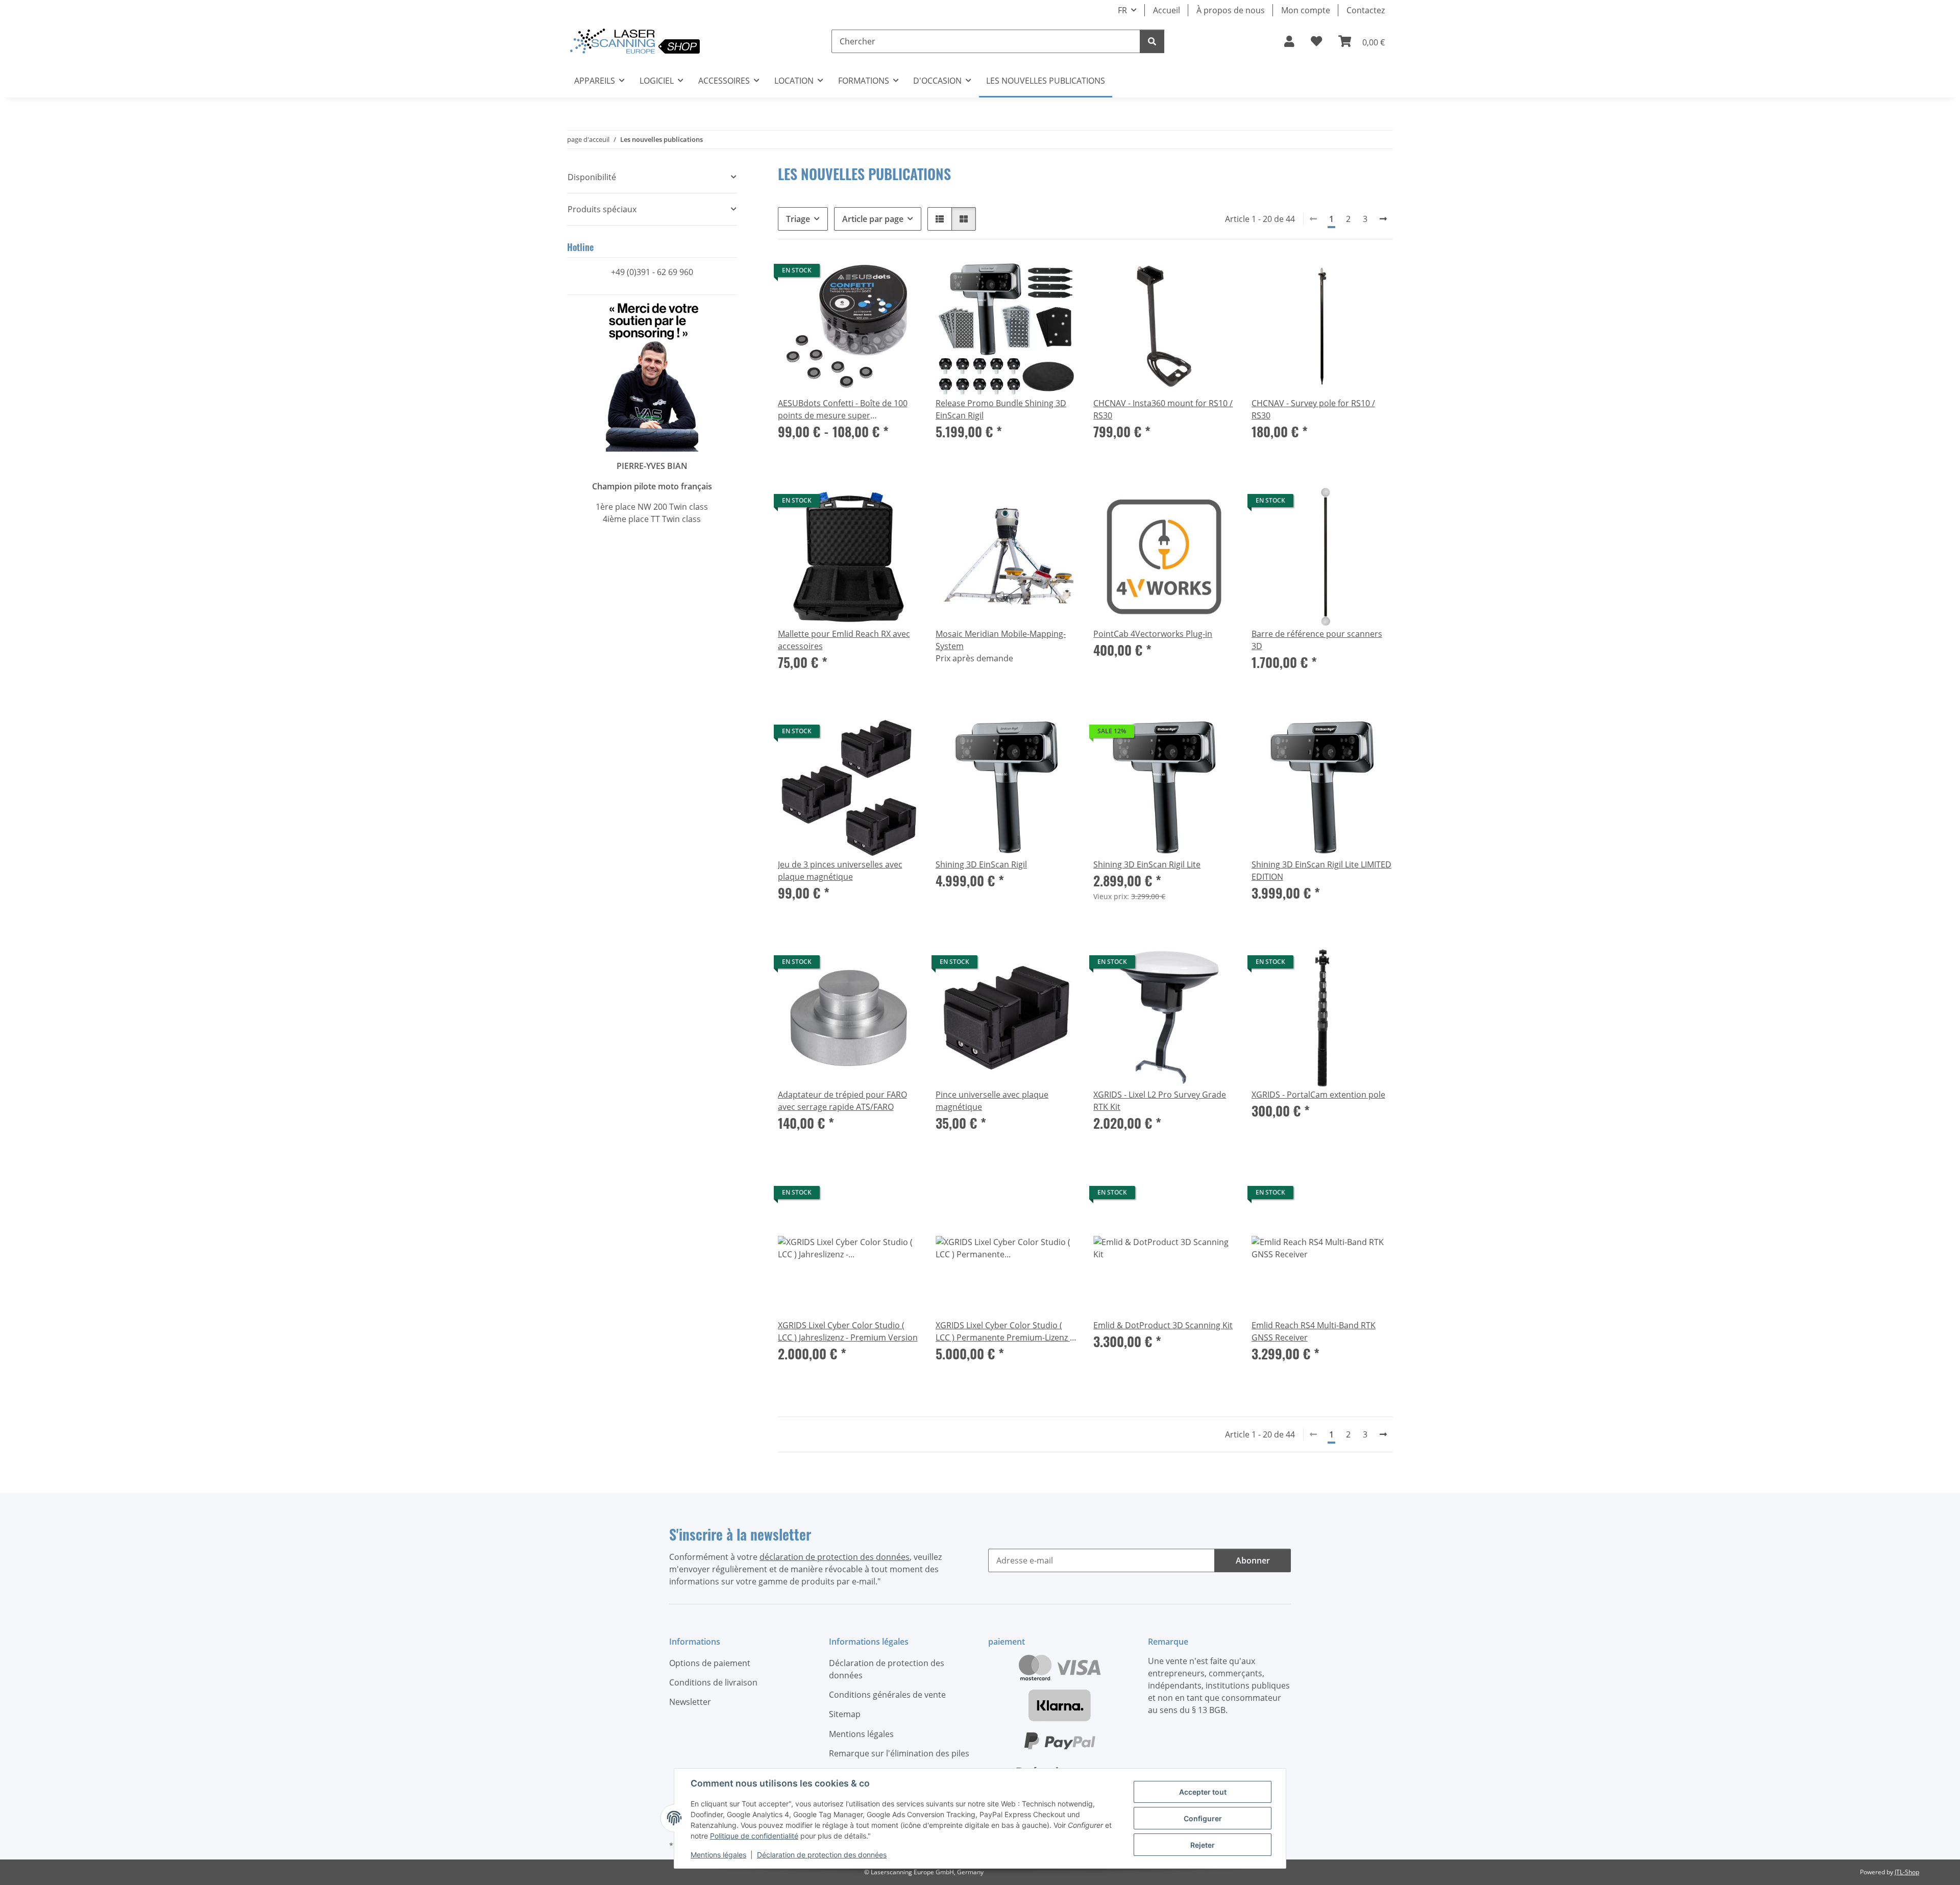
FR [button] (1122, 10)
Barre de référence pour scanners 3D (1317, 640)
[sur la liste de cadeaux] (1060, 273)
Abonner (1253, 1560)
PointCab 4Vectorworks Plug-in (1153, 634)
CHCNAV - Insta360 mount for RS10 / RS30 (1163, 409)
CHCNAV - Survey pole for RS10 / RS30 (1313, 409)
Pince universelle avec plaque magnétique (992, 1101)
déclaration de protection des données (835, 1557)
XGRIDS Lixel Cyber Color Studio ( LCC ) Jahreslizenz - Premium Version (848, 1331)
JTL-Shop (1907, 1872)
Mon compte (1306, 10)
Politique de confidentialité (754, 1836)
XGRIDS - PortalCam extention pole (1318, 1095)
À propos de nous (1231, 10)
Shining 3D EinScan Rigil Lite (1147, 864)
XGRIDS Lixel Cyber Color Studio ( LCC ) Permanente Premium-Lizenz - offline (1004, 1332)
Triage (798, 219)
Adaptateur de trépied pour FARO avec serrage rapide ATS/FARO (842, 1101)
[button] (1289, 41)
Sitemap (845, 1714)
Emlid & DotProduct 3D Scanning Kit (1163, 1325)
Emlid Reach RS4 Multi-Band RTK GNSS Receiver (1314, 1331)
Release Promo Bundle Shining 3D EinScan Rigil (1001, 409)
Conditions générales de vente (887, 1695)
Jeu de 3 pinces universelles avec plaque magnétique (840, 871)
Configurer (1203, 1818)
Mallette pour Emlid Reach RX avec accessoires (844, 640)
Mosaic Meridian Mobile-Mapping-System (1001, 640)
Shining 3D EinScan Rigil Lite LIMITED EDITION (1321, 871)
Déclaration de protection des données (822, 1855)
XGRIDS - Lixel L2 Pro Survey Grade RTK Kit (1160, 1101)
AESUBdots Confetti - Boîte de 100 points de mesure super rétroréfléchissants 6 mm (843, 410)
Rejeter (1203, 1845)
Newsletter (690, 1702)
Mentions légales (718, 1855)
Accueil (1167, 10)
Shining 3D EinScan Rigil (981, 864)
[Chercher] (1152, 41)
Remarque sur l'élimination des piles (899, 1753)
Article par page (873, 219)
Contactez (1366, 10)
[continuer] (1383, 219)
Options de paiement (710, 1663)
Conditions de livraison (713, 1682)
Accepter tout (1203, 1792)
